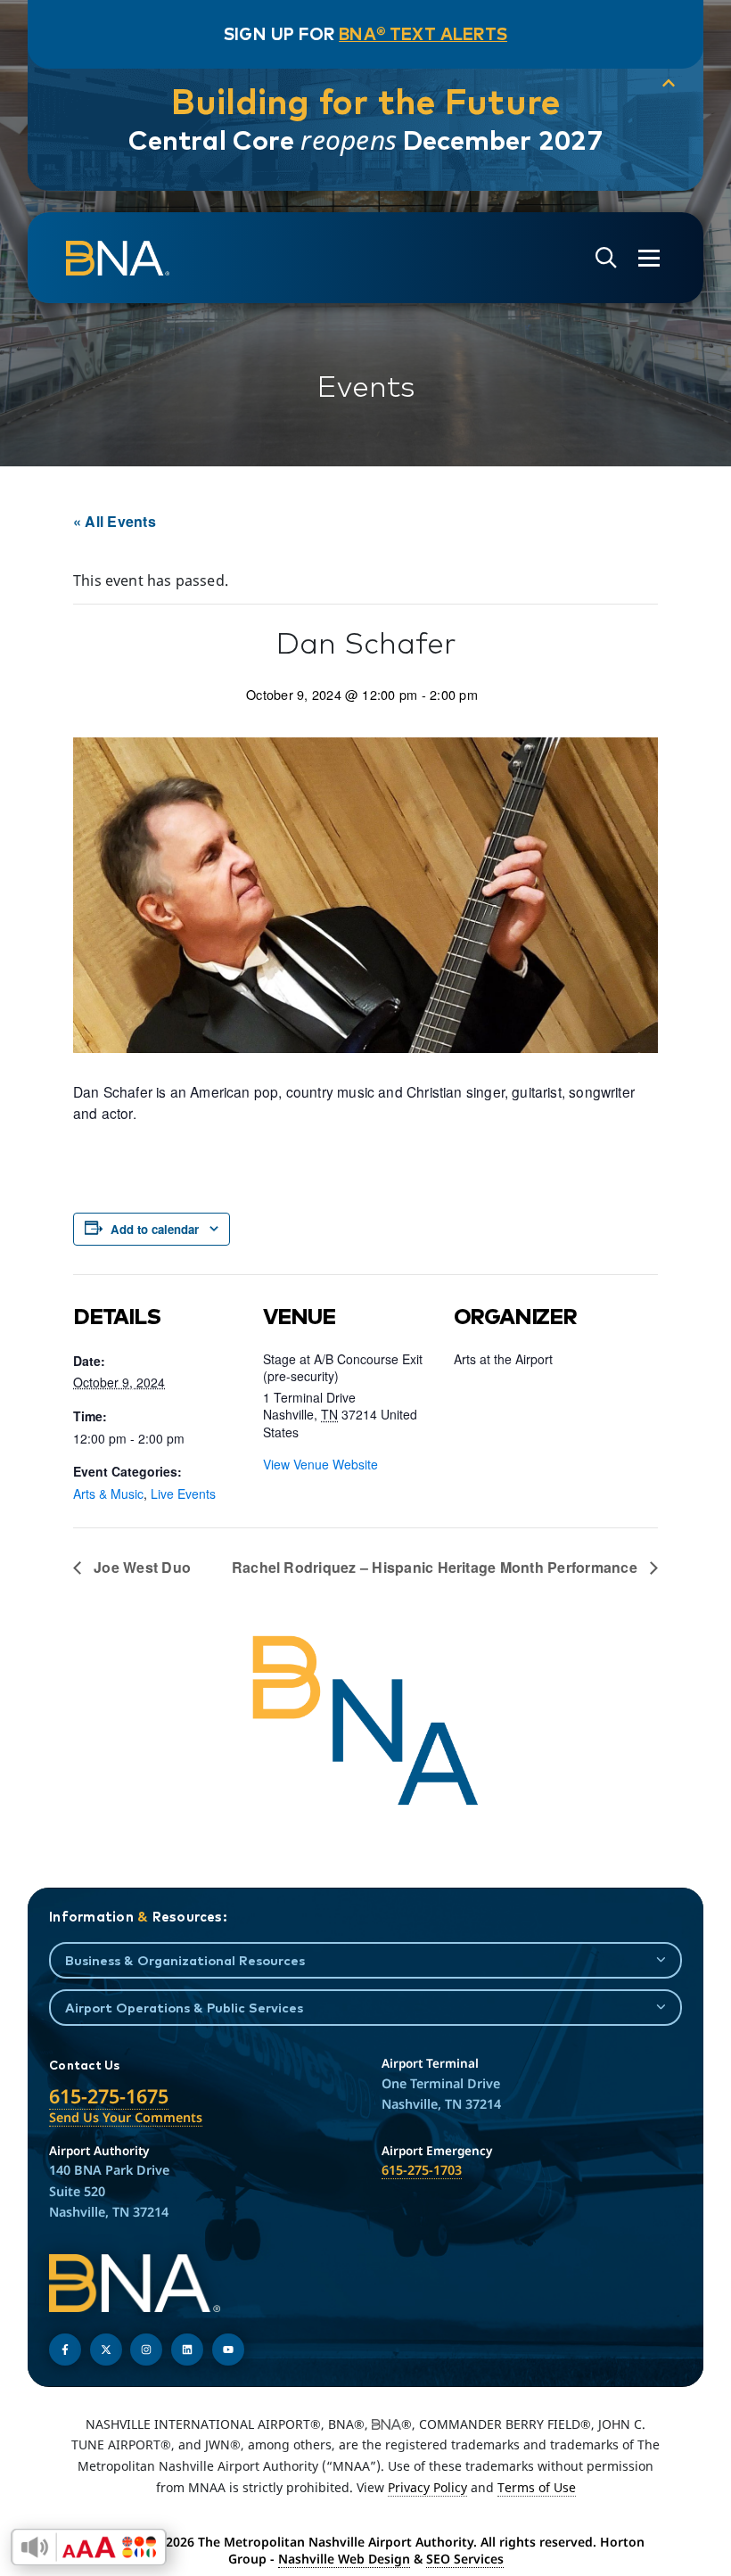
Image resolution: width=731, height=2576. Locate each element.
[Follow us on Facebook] (65, 2350)
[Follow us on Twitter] (106, 2350)
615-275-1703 (422, 2170)
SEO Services (465, 2559)
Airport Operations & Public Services (184, 2008)
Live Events (183, 1494)
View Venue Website (320, 1464)
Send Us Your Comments (126, 2117)
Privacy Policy (427, 2487)
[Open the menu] (649, 258)
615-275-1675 (109, 2096)
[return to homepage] (118, 259)
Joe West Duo (140, 1567)
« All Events (115, 521)
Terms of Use (537, 2487)
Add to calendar (155, 1229)
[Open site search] (606, 258)
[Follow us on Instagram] (146, 2350)
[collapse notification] (669, 84)
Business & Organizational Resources (185, 1960)
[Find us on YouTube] (228, 2350)
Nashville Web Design (344, 2559)
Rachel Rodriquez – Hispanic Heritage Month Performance (436, 1567)
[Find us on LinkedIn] (187, 2350)
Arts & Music (108, 1494)
